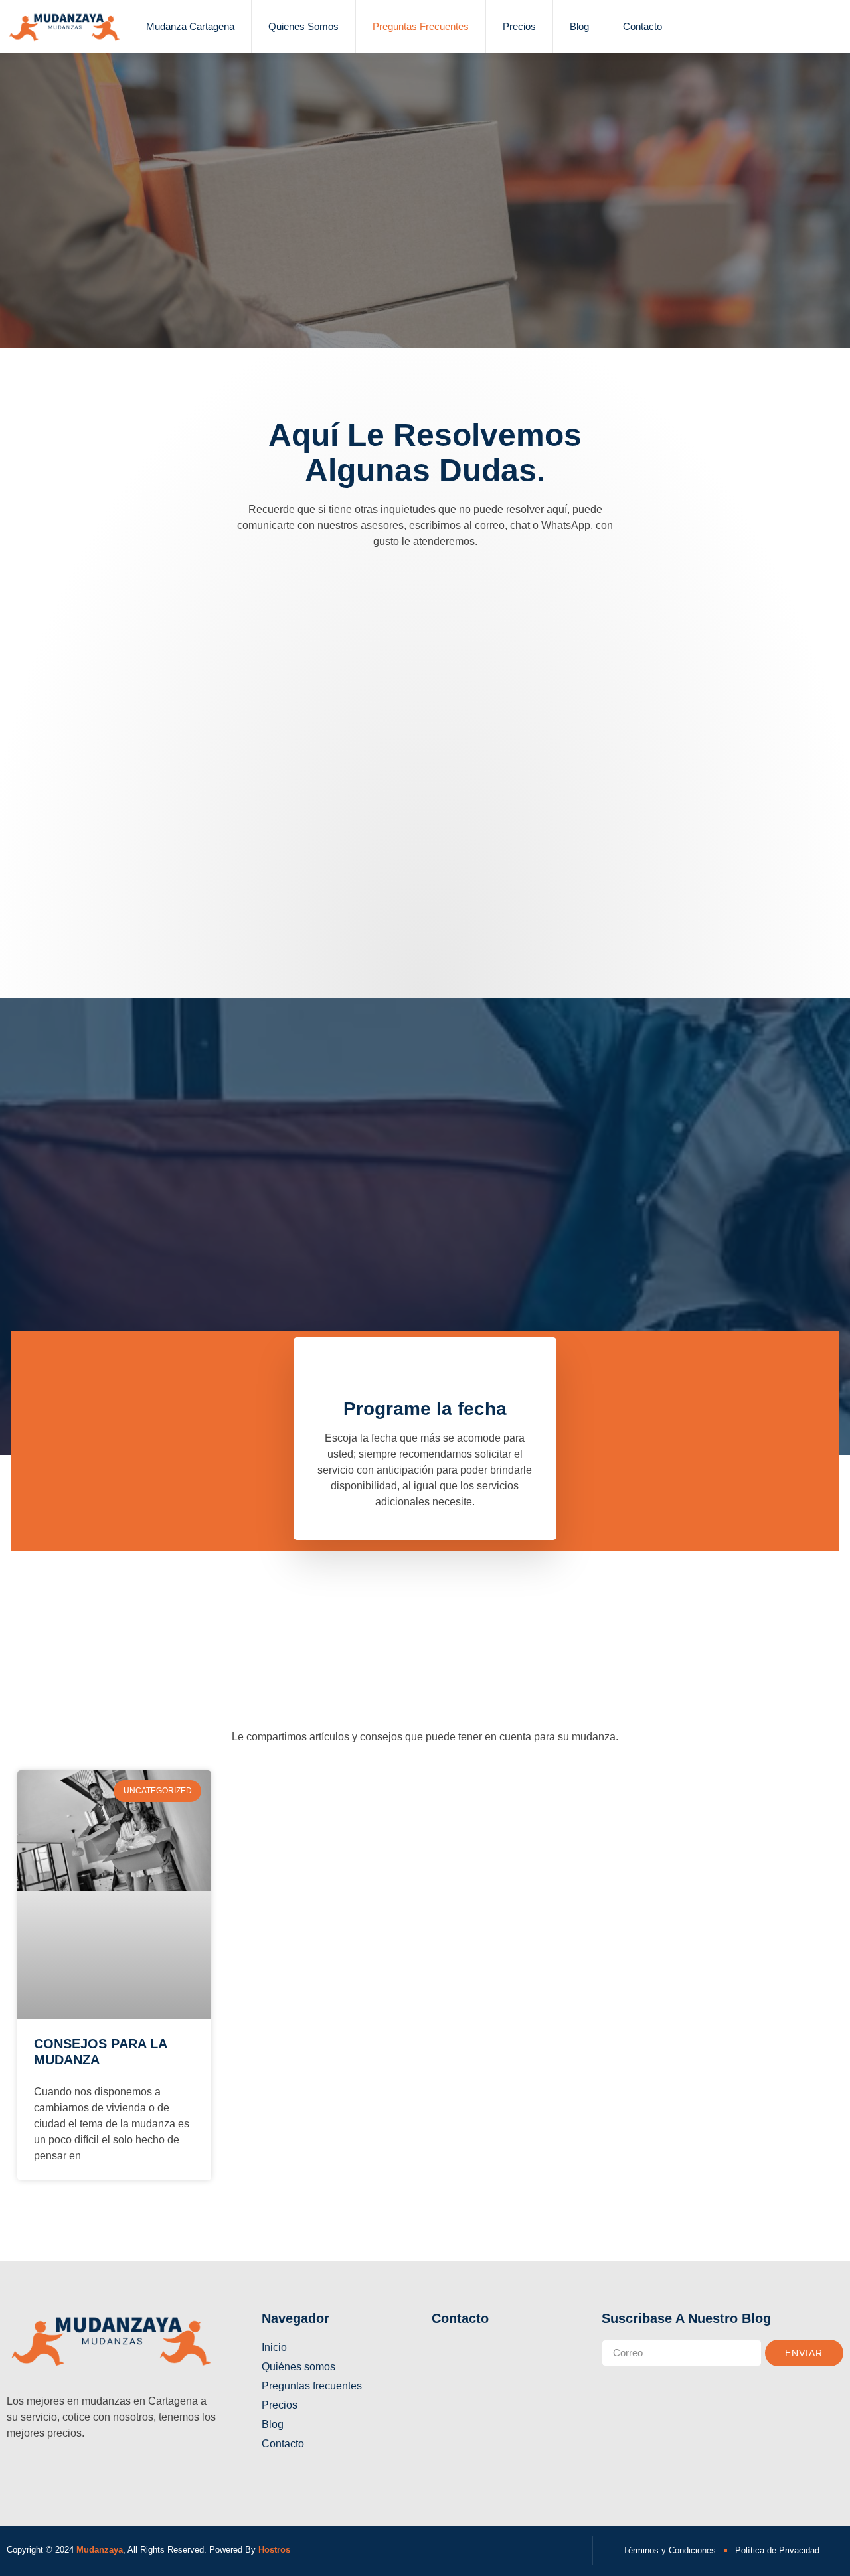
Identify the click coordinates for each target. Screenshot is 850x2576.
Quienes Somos (303, 26)
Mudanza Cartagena (190, 26)
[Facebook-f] (13, 2470)
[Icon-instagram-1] (37, 2470)
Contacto (642, 26)
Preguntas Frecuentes (421, 26)
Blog (579, 26)
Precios (519, 26)
